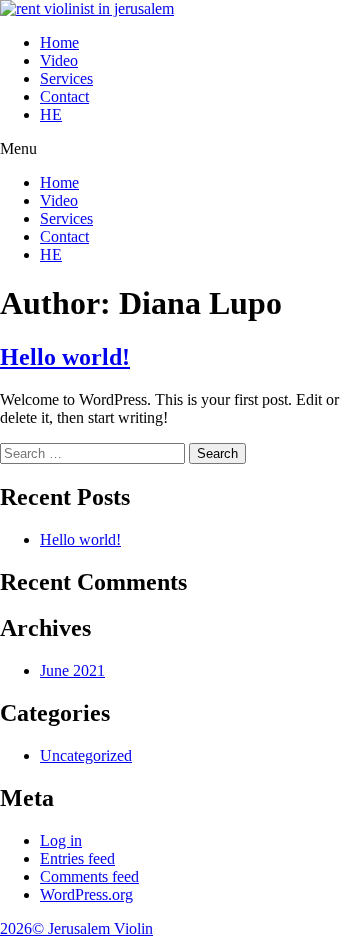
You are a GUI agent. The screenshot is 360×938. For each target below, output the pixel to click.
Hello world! (65, 357)
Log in (61, 840)
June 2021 (72, 670)
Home (59, 42)
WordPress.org (86, 894)
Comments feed (89, 876)
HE (51, 114)
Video (59, 60)
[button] (180, 149)
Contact (64, 96)
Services (66, 78)
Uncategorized (86, 755)
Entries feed (77, 858)
